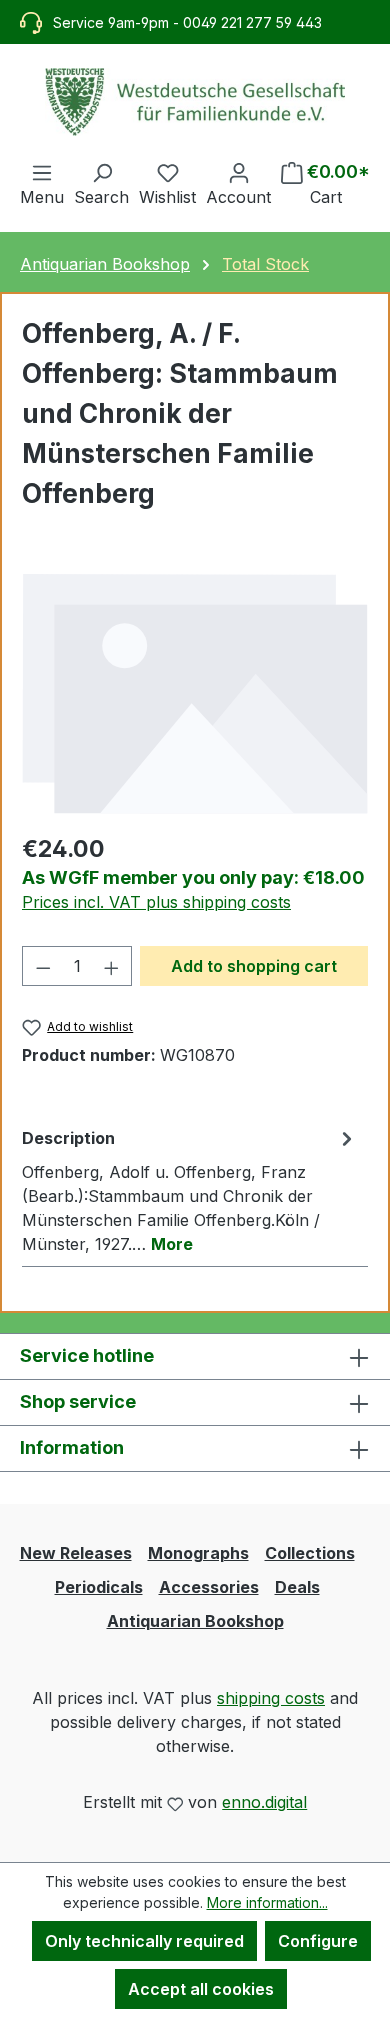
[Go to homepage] (195, 102)
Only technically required (144, 1941)
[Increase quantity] (112, 966)
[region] (195, 693)
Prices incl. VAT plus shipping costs (156, 902)
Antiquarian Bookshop (195, 1621)
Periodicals (99, 1587)
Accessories (209, 1587)
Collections (310, 1553)
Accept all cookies (201, 1989)
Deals (297, 1587)
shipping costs (271, 1698)
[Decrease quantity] (43, 966)
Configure (318, 1941)
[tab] (190, 1190)
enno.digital (264, 1802)
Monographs (198, 1553)
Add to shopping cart (254, 966)
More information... (267, 1902)
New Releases (76, 1553)
